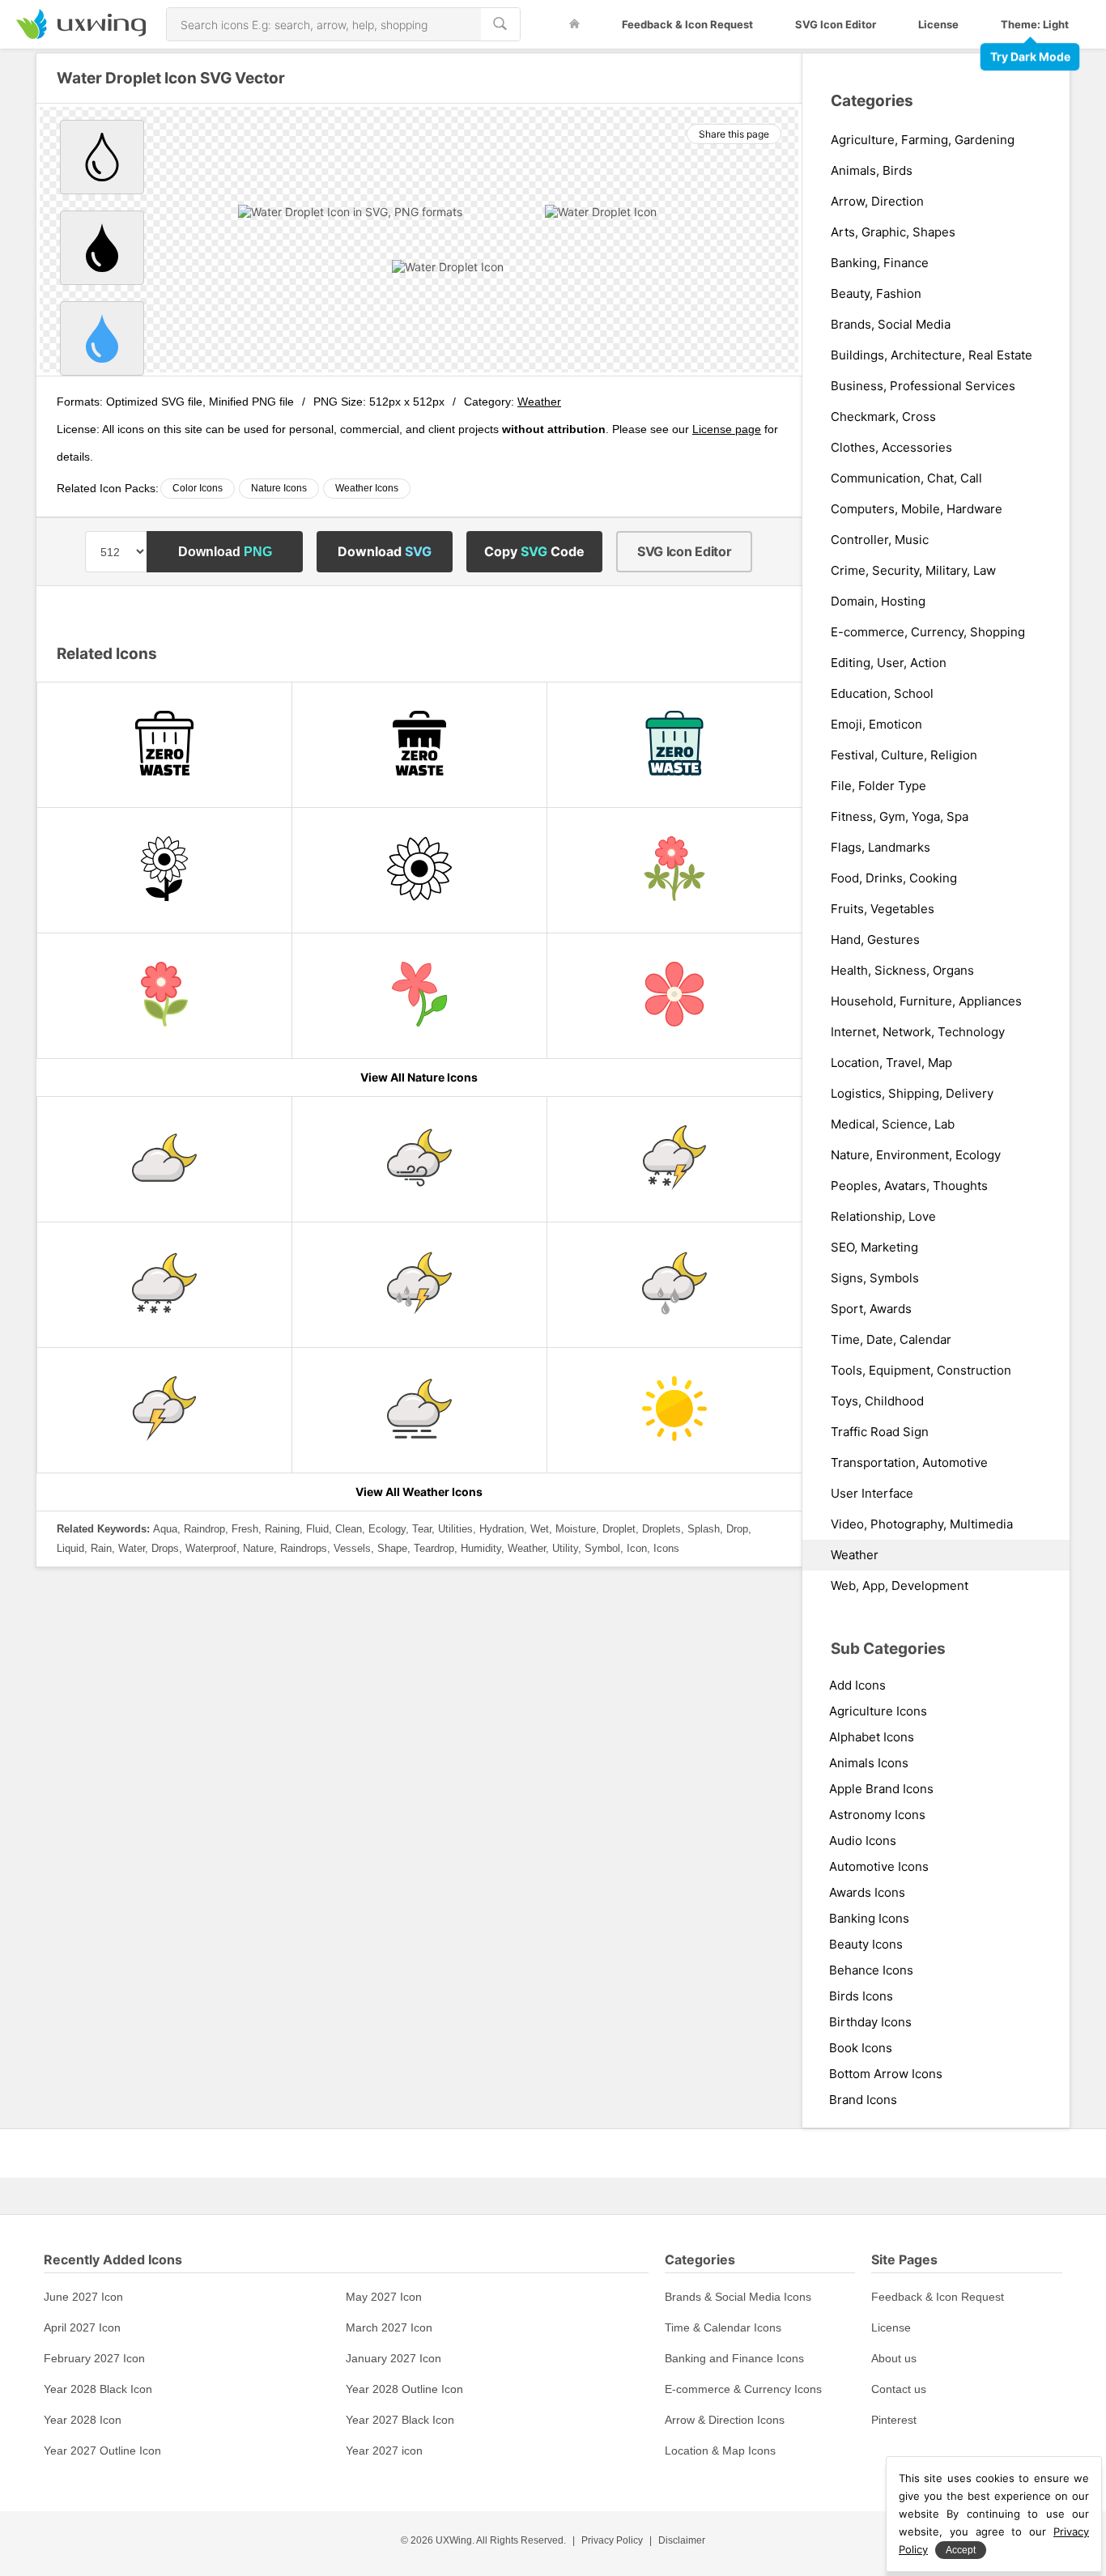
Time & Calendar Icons (723, 2327)
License (938, 24)
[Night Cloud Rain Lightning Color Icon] (419, 1285)
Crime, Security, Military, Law (913, 571)
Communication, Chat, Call (906, 478)
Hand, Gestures (875, 940)
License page (727, 429)
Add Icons (857, 1685)
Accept (961, 2550)
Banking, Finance (880, 263)
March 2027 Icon (389, 2327)
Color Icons (198, 488)
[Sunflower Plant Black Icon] (164, 870)
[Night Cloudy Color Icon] (164, 1159)
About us (894, 2358)
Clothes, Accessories (891, 448)
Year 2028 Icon (83, 2420)
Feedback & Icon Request (687, 24)
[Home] (574, 24)
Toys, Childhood (877, 1401)
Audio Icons (863, 1841)
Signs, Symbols (875, 1278)
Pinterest (894, 2420)
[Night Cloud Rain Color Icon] (674, 1285)
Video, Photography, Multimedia (922, 1524)
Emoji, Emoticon (876, 725)
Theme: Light (1035, 24)
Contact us (899, 2389)
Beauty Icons (866, 1944)
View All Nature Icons (419, 1077)
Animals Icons (869, 1763)
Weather (539, 402)
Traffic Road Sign (880, 1432)
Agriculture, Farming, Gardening (923, 140)
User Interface (872, 1494)
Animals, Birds (872, 171)
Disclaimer (682, 2540)
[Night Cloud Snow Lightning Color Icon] (674, 1159)
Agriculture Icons (878, 1711)
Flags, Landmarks (881, 848)
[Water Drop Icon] (102, 338)
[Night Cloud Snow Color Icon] (164, 1285)
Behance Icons (871, 1970)
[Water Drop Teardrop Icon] (102, 157)
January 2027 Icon (393, 2358)
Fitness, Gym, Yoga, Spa (900, 817)
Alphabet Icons (872, 1737)
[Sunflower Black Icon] (419, 870)
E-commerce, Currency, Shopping (928, 632)
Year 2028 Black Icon (98, 2389)
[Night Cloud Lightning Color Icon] (164, 1410)
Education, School (882, 694)
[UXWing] (81, 34)
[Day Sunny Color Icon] (674, 1410)
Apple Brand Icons (881, 1789)
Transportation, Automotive (909, 1463)
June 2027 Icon (83, 2297)
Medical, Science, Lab (893, 1124)
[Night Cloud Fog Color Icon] (419, 1410)
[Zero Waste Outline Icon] (164, 745)
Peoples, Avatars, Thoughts (909, 1186)
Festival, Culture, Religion (904, 755)
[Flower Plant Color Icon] (419, 996)
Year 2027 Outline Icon (102, 2451)
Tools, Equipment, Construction (921, 1371)
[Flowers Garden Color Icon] (674, 870)
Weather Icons (367, 488)
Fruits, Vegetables (883, 909)
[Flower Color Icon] (674, 996)
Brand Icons (863, 2100)
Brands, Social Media (891, 325)
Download (225, 552)
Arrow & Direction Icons (725, 2420)
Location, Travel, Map (891, 1063)
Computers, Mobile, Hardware (917, 509)
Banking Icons (869, 1918)
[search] (500, 24)
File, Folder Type (878, 786)
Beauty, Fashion (876, 294)
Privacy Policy (612, 2540)
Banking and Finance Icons (734, 2358)
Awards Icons (867, 1892)
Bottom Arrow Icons (886, 2074)
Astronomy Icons (877, 1815)
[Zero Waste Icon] (674, 745)
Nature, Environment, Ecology (916, 1155)
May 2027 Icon (384, 2297)
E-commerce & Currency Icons (743, 2389)
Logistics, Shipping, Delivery (912, 1094)
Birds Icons (861, 1996)
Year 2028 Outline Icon (404, 2389)
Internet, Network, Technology (918, 1032)
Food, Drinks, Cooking (894, 878)
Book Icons (861, 2048)
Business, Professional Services (923, 386)
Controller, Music (880, 540)
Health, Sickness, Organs (902, 971)
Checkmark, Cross (883, 417)
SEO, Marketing (874, 1248)
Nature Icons (279, 488)
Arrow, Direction (877, 202)
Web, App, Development (900, 1586)
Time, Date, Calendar (891, 1340)
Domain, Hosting (878, 601)
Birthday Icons (870, 2022)
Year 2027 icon (384, 2451)
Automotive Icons (879, 1866)
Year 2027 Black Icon (400, 2420)
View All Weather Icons (419, 1492)
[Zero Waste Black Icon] (419, 745)
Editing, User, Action (889, 663)
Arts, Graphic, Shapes (893, 232)
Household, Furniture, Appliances (926, 1001)
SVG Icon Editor (836, 24)
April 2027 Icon (82, 2327)
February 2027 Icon (94, 2358)
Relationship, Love (883, 1217)
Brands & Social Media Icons (738, 2297)
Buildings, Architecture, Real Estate (932, 355)
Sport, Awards (871, 1309)
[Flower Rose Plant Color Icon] (164, 996)
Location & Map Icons (720, 2451)
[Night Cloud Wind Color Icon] (419, 1159)
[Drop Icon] (102, 248)
